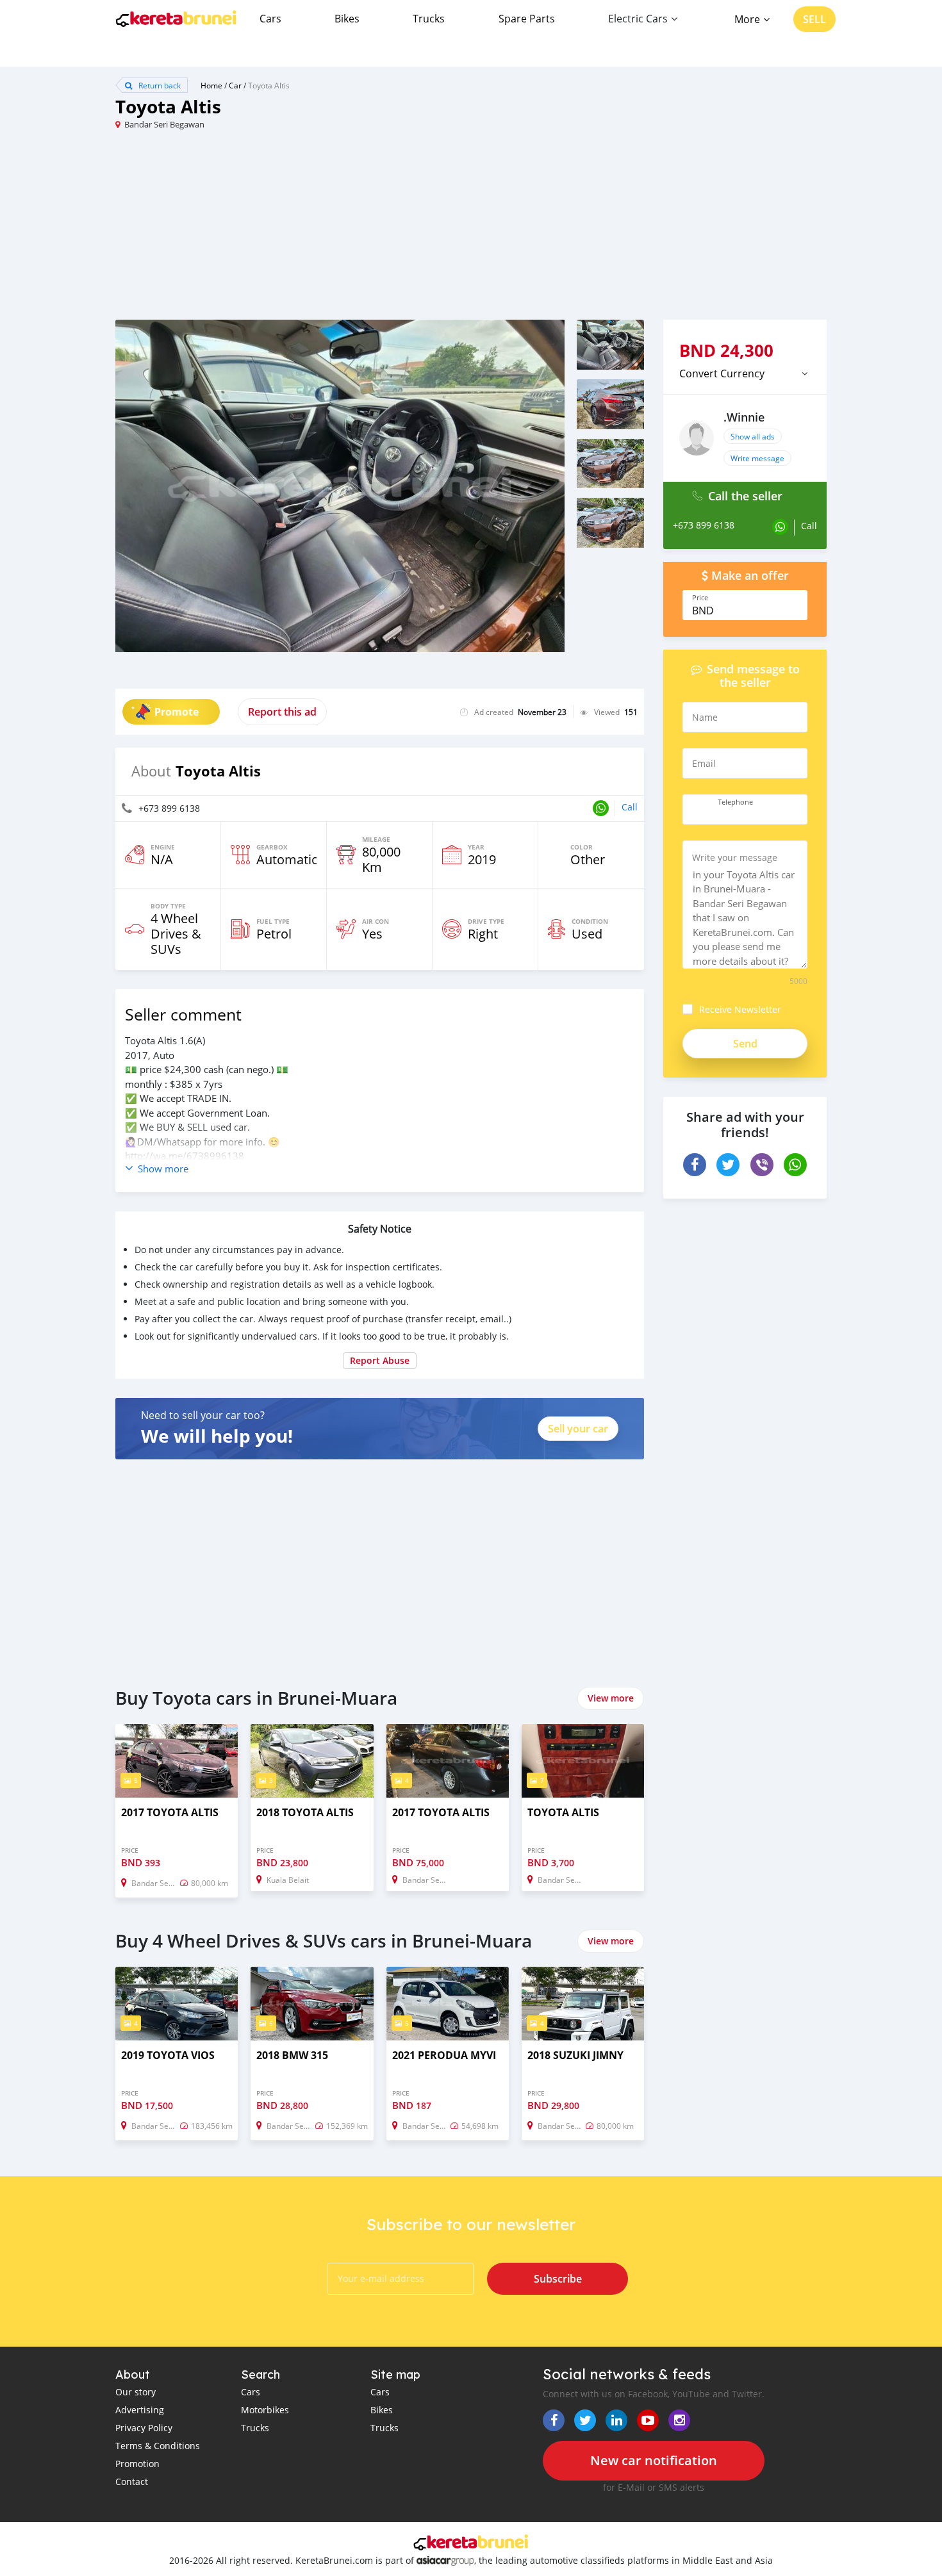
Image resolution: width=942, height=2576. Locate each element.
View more (611, 1698)
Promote (177, 712)
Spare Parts (527, 19)
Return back (159, 85)
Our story (136, 2392)
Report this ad (282, 712)
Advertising (140, 2410)
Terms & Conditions (158, 2446)
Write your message (735, 857)
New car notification (654, 2460)
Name (705, 717)
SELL (814, 19)
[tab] (745, 373)
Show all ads (753, 436)
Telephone (735, 802)
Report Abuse (380, 1360)
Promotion (137, 2464)
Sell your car (578, 1429)
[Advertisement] (293, 230)
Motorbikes (265, 2410)
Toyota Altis (269, 85)
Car (235, 85)
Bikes (347, 19)
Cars (270, 19)
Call (630, 807)
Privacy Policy (144, 2428)
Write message (757, 458)
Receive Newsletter (740, 1009)
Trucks (429, 19)
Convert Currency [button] (722, 373)
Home (211, 85)
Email (704, 763)
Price (700, 598)
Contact (132, 2482)
